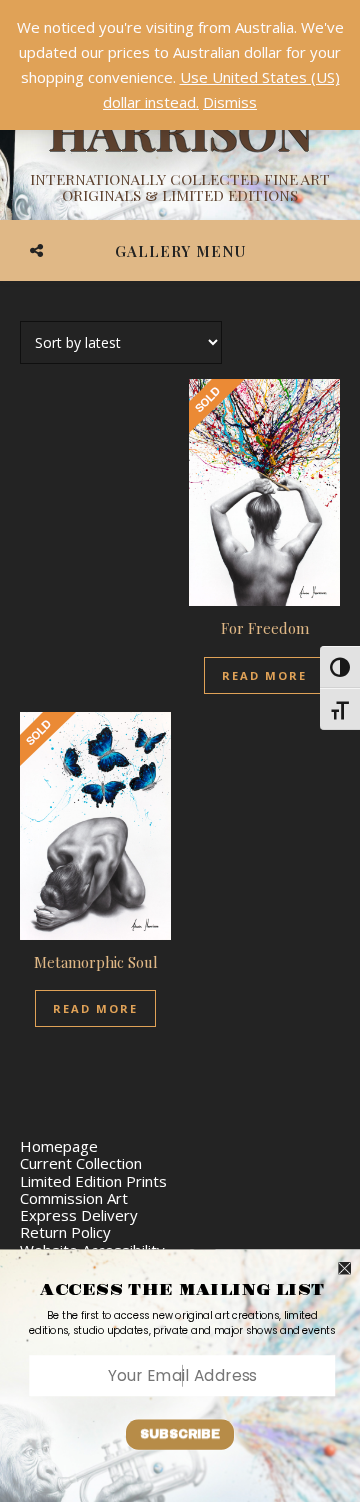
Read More (264, 675)
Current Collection (81, 1163)
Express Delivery (79, 1215)
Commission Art (74, 1198)
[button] (182, 1323)
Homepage (59, 1146)
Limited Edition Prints (93, 1181)
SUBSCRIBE (180, 1434)
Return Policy (65, 1232)
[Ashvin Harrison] (180, 130)
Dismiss (230, 102)
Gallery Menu (180, 251)
